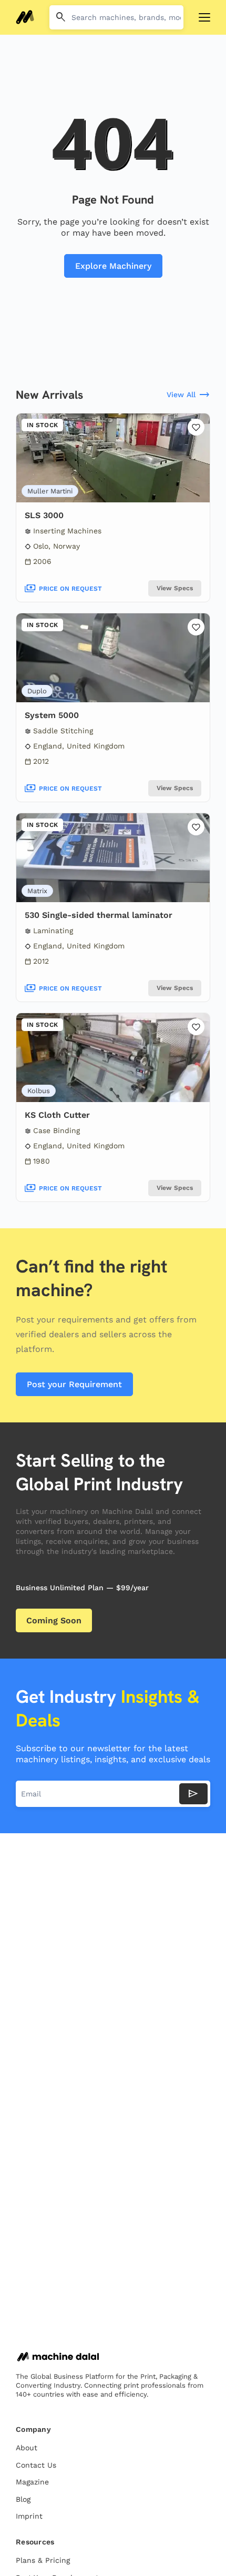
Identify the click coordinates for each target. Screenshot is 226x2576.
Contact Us (36, 2465)
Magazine (32, 2482)
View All (188, 395)
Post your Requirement (74, 1384)
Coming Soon (54, 1620)
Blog (23, 2499)
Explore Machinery (113, 266)
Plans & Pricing (43, 2560)
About (27, 2448)
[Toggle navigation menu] (204, 17)
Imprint (29, 2516)
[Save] (196, 427)
